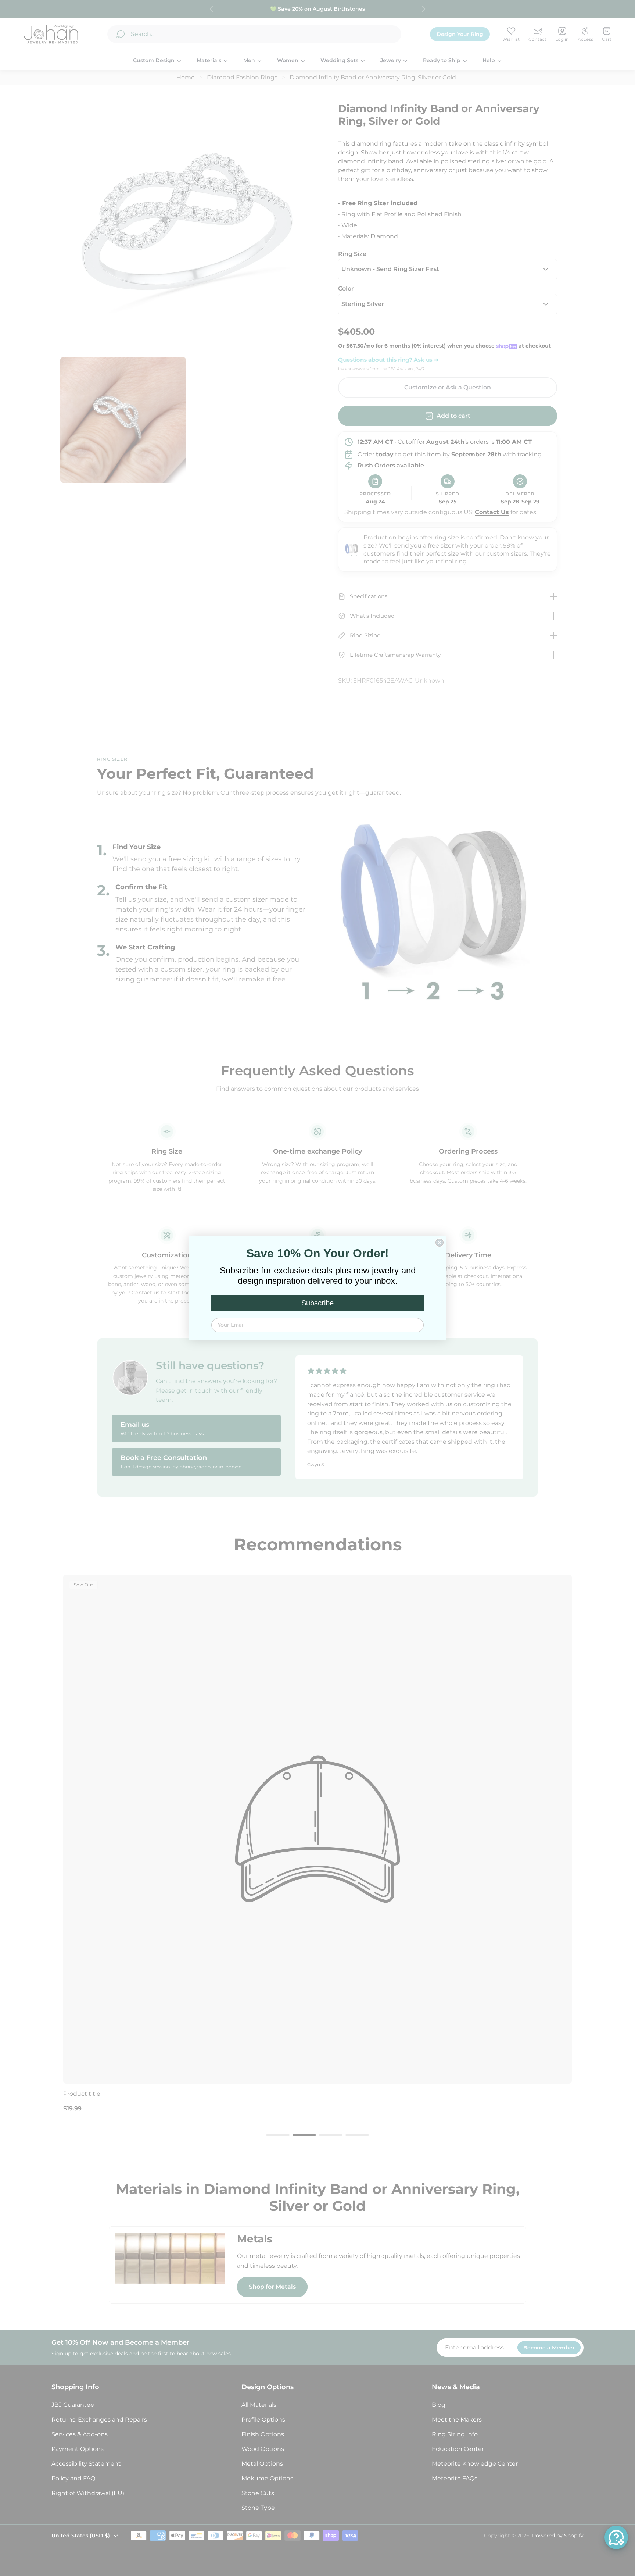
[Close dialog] (440, 1243)
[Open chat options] (616, 2537)
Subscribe (317, 1303)
